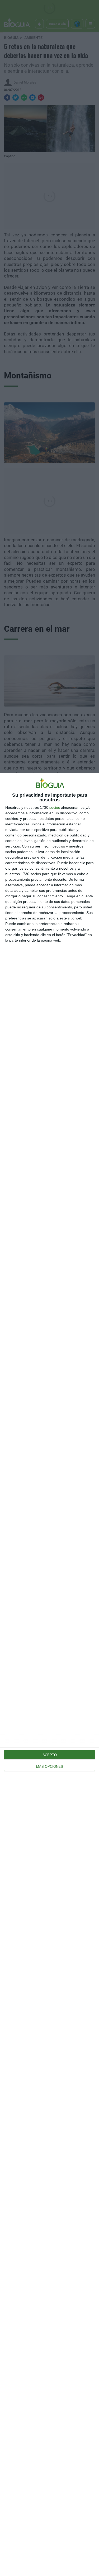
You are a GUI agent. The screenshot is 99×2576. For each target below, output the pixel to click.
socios (55, 807)
